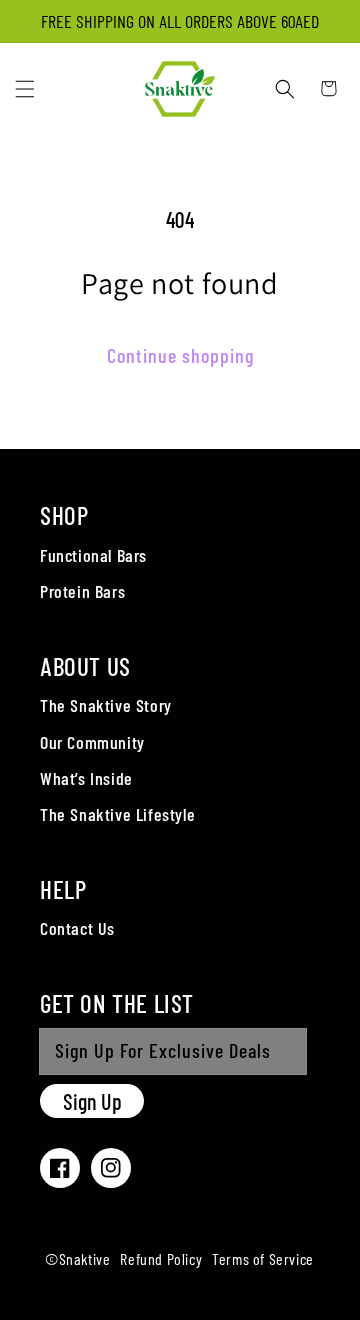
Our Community (92, 742)
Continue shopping (180, 355)
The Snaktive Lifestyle (117, 814)
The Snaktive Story (106, 705)
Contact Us (77, 928)
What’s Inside (86, 778)
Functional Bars (93, 555)
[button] (25, 89)
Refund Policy (161, 1258)
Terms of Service (263, 1258)
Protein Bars (82, 591)
